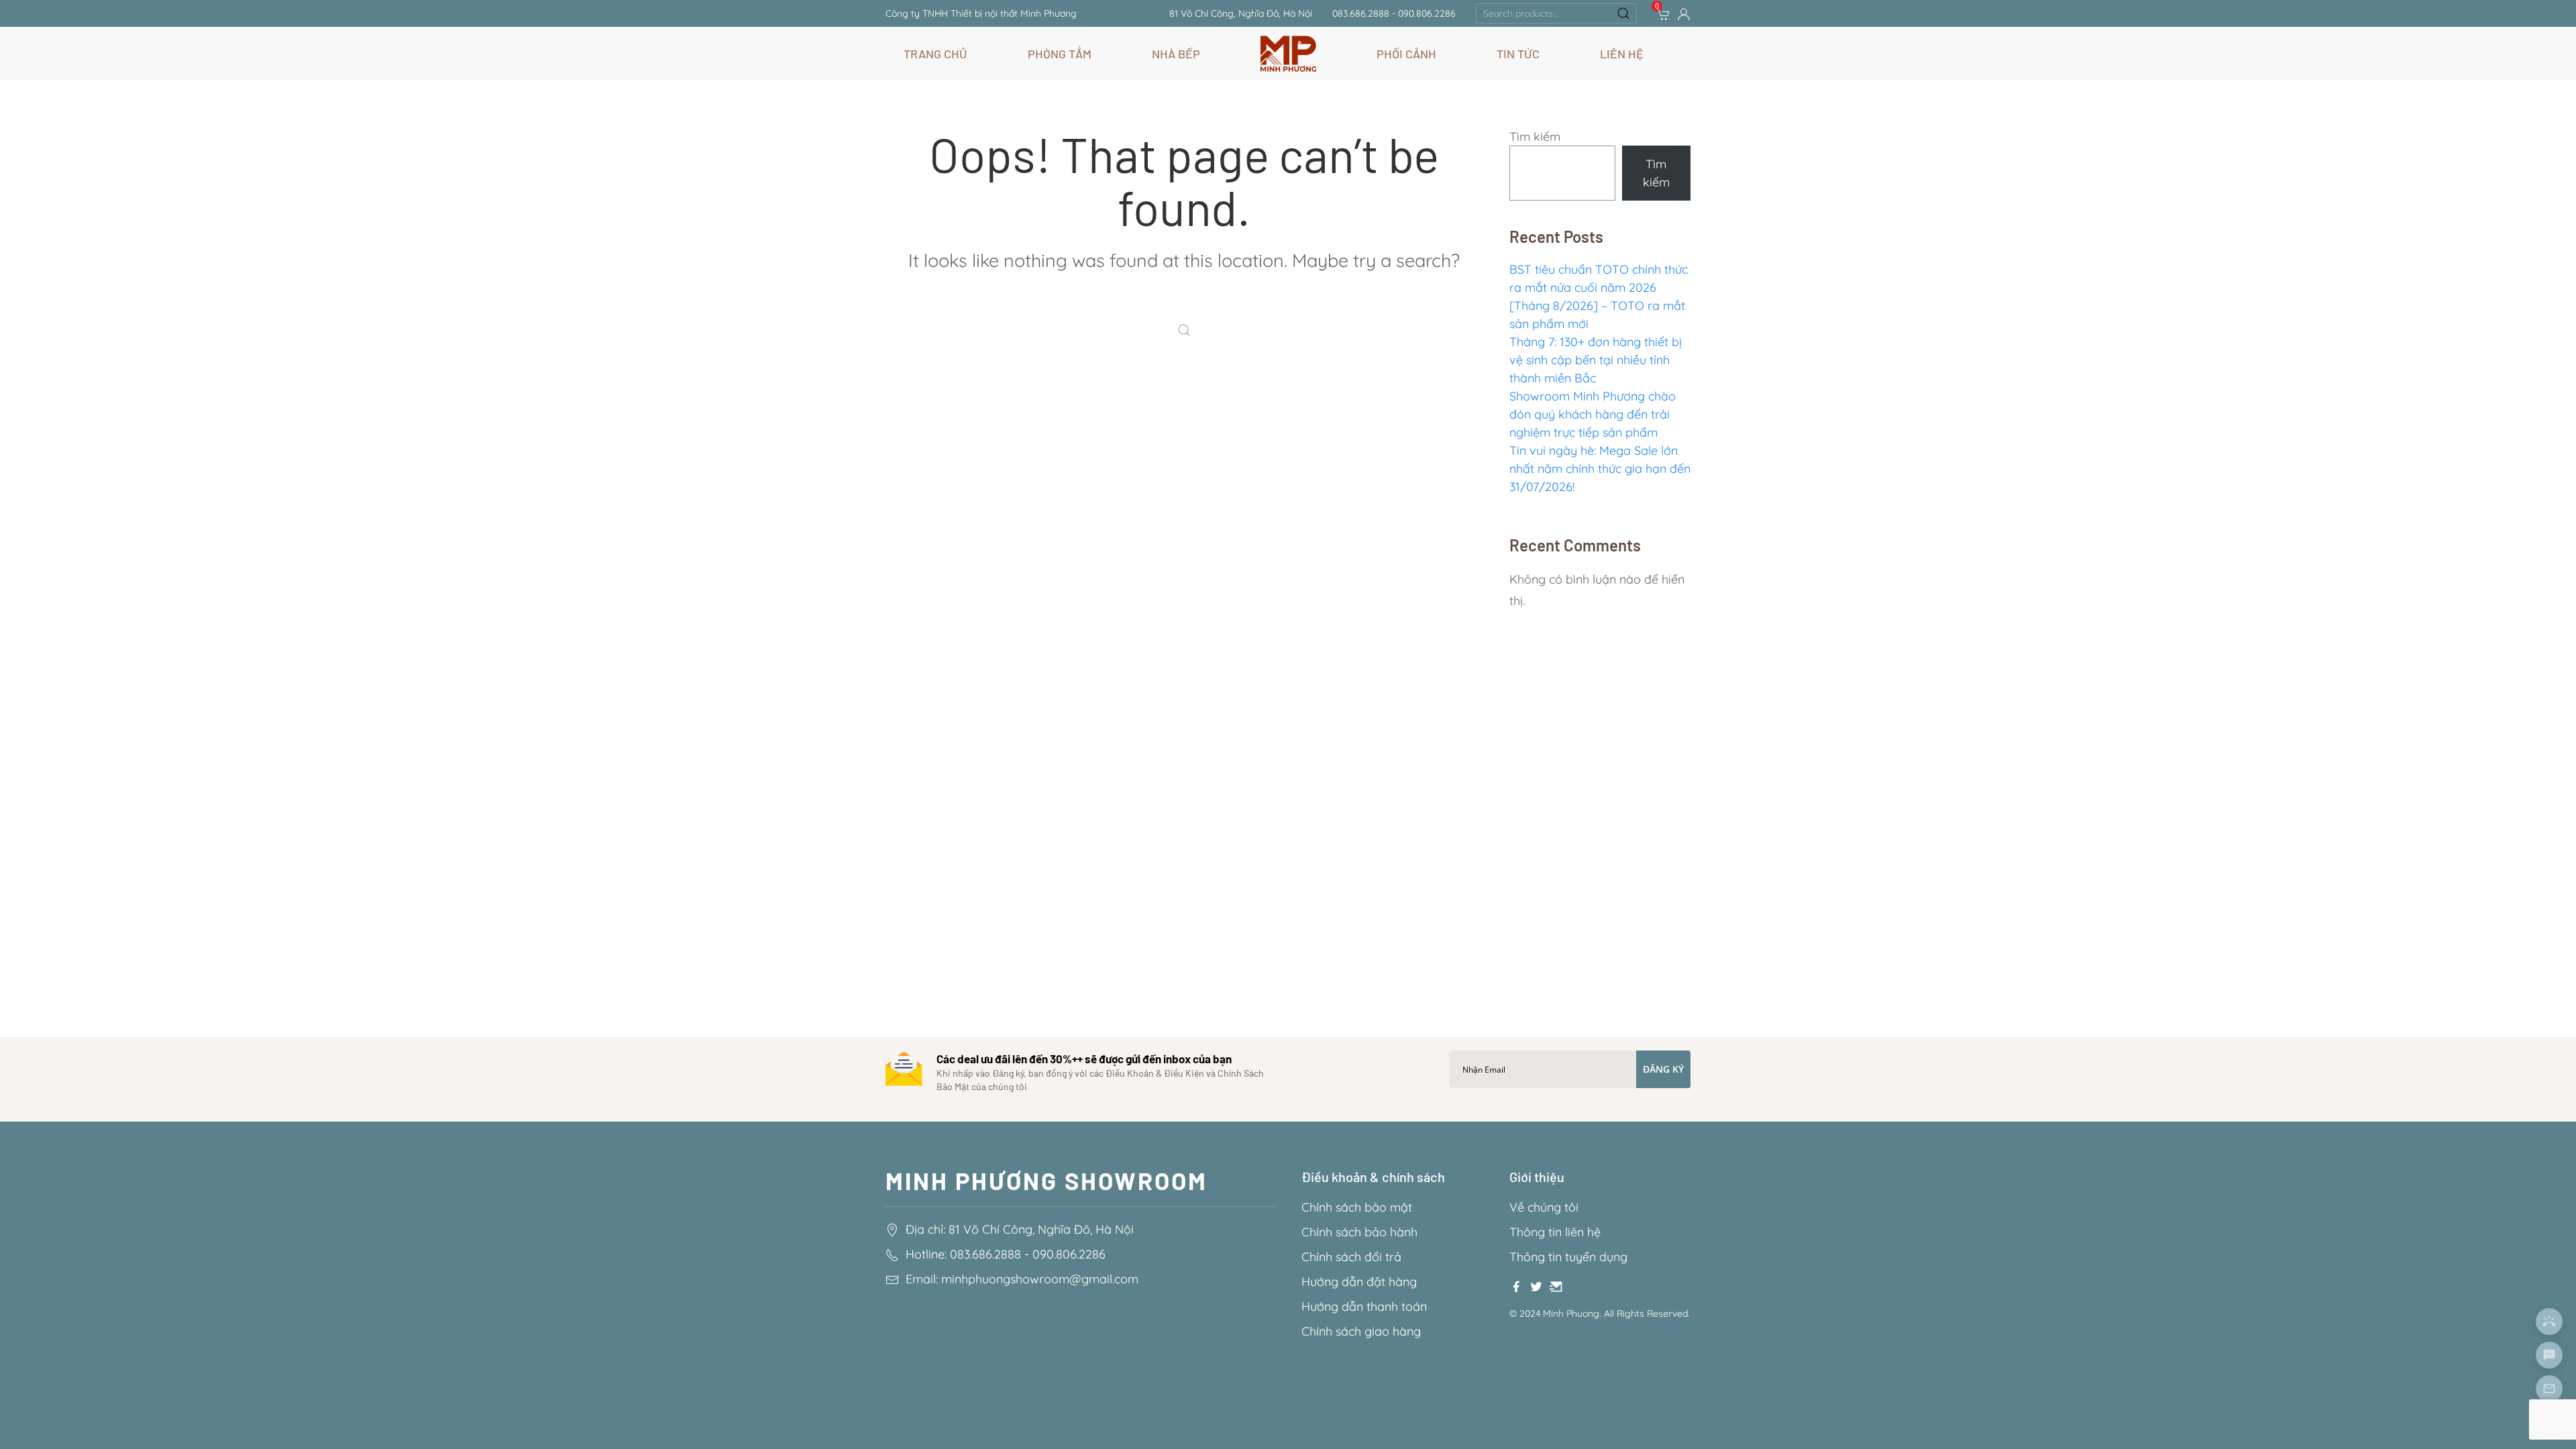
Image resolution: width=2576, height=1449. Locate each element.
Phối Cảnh (1406, 54)
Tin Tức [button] (1518, 54)
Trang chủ (935, 54)
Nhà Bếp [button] (1176, 54)
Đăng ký (1663, 1069)
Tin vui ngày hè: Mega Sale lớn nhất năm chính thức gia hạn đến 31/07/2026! (1600, 469)
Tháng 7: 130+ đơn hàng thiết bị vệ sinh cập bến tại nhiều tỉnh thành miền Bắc (1596, 360)
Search (1623, 13)
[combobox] (1556, 13)
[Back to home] (1288, 54)
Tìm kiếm (1535, 137)
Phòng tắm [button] (1060, 54)
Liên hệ (1622, 54)
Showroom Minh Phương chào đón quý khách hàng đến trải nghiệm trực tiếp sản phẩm (1593, 414)
